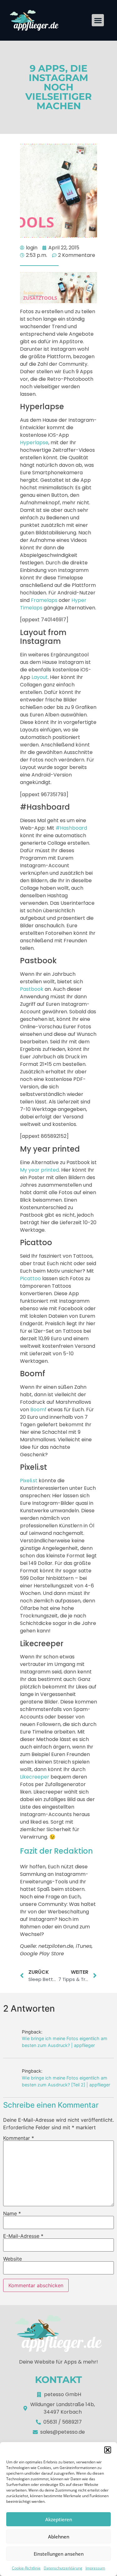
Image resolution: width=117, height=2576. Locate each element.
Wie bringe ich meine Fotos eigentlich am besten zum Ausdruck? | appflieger (65, 2042)
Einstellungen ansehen (59, 2554)
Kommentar (19, 2138)
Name (12, 2213)
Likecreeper (35, 1777)
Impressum (95, 2568)
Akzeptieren (59, 2519)
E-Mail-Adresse (23, 2236)
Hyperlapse (34, 443)
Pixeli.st (29, 1481)
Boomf (38, 1410)
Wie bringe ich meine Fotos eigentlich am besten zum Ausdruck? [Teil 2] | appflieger (66, 2081)
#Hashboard (71, 828)
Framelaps (44, 600)
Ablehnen (59, 2537)
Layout (40, 677)
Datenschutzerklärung (63, 2568)
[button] (108, 2450)
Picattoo (30, 1278)
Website (12, 2259)
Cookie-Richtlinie (26, 2568)
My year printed (39, 1170)
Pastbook (32, 989)
